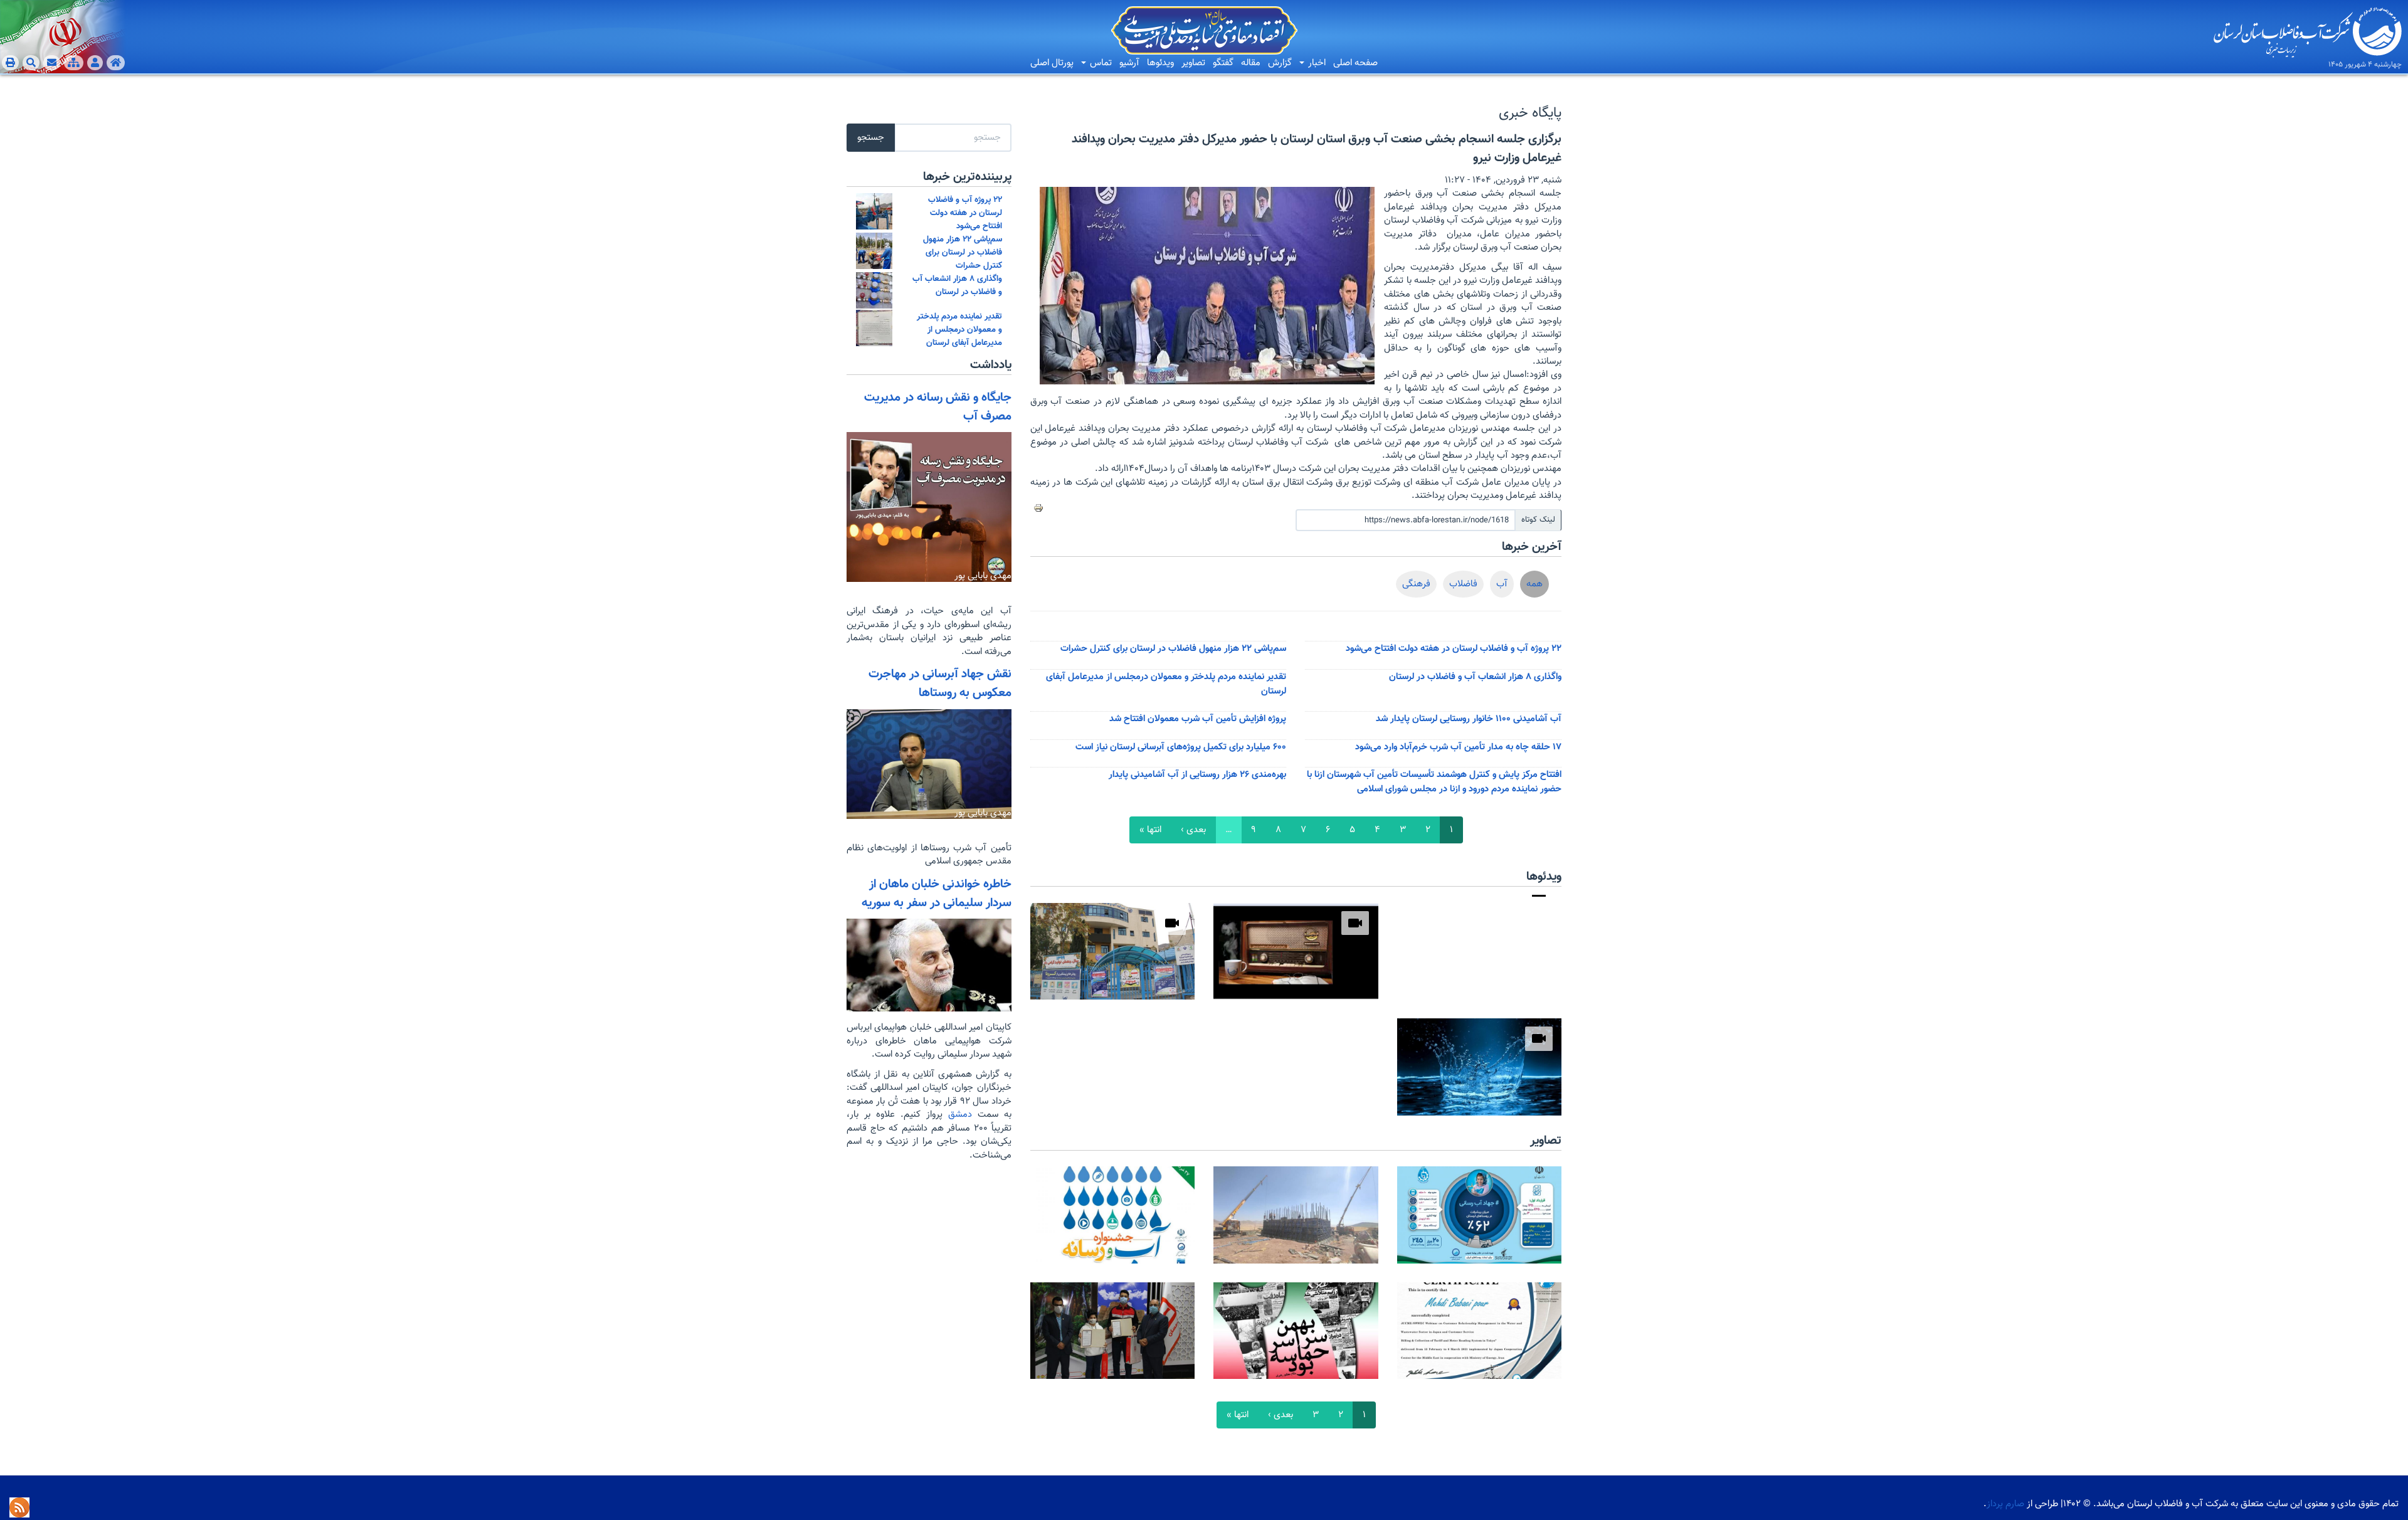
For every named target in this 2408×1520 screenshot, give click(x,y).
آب (1502, 584)
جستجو (871, 138)
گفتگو (1223, 63)
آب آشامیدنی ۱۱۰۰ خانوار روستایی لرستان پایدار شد (1469, 719)
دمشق (957, 1115)
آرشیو (1129, 63)
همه (1534, 584)
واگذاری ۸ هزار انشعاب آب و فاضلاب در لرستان (1475, 677)
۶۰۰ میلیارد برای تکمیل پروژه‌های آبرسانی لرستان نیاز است (1181, 747)
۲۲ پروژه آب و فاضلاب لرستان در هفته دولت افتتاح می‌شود (1454, 649)
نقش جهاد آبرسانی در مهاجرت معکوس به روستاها (940, 683)
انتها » (1150, 830)
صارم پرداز (2005, 1504)
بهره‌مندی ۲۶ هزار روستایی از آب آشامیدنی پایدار (1197, 775)
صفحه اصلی (1355, 63)
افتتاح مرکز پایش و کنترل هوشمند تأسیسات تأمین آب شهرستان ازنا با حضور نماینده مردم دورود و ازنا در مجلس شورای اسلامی (1434, 782)
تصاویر (1193, 63)
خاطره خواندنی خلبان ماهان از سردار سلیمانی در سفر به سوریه (937, 894)
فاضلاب (1463, 584)
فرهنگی (1416, 584)
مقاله (1251, 63)
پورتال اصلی (1052, 63)
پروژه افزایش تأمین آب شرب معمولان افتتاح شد (1198, 719)
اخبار (1316, 63)
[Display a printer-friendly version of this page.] (1038, 508)
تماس (1100, 63)
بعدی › (1193, 830)
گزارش (1280, 63)
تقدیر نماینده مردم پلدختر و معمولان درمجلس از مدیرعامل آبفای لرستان (959, 330)
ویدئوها (1160, 63)
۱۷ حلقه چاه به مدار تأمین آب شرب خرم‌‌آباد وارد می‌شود (1458, 747)
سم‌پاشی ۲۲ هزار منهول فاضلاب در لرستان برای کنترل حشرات (1173, 649)
